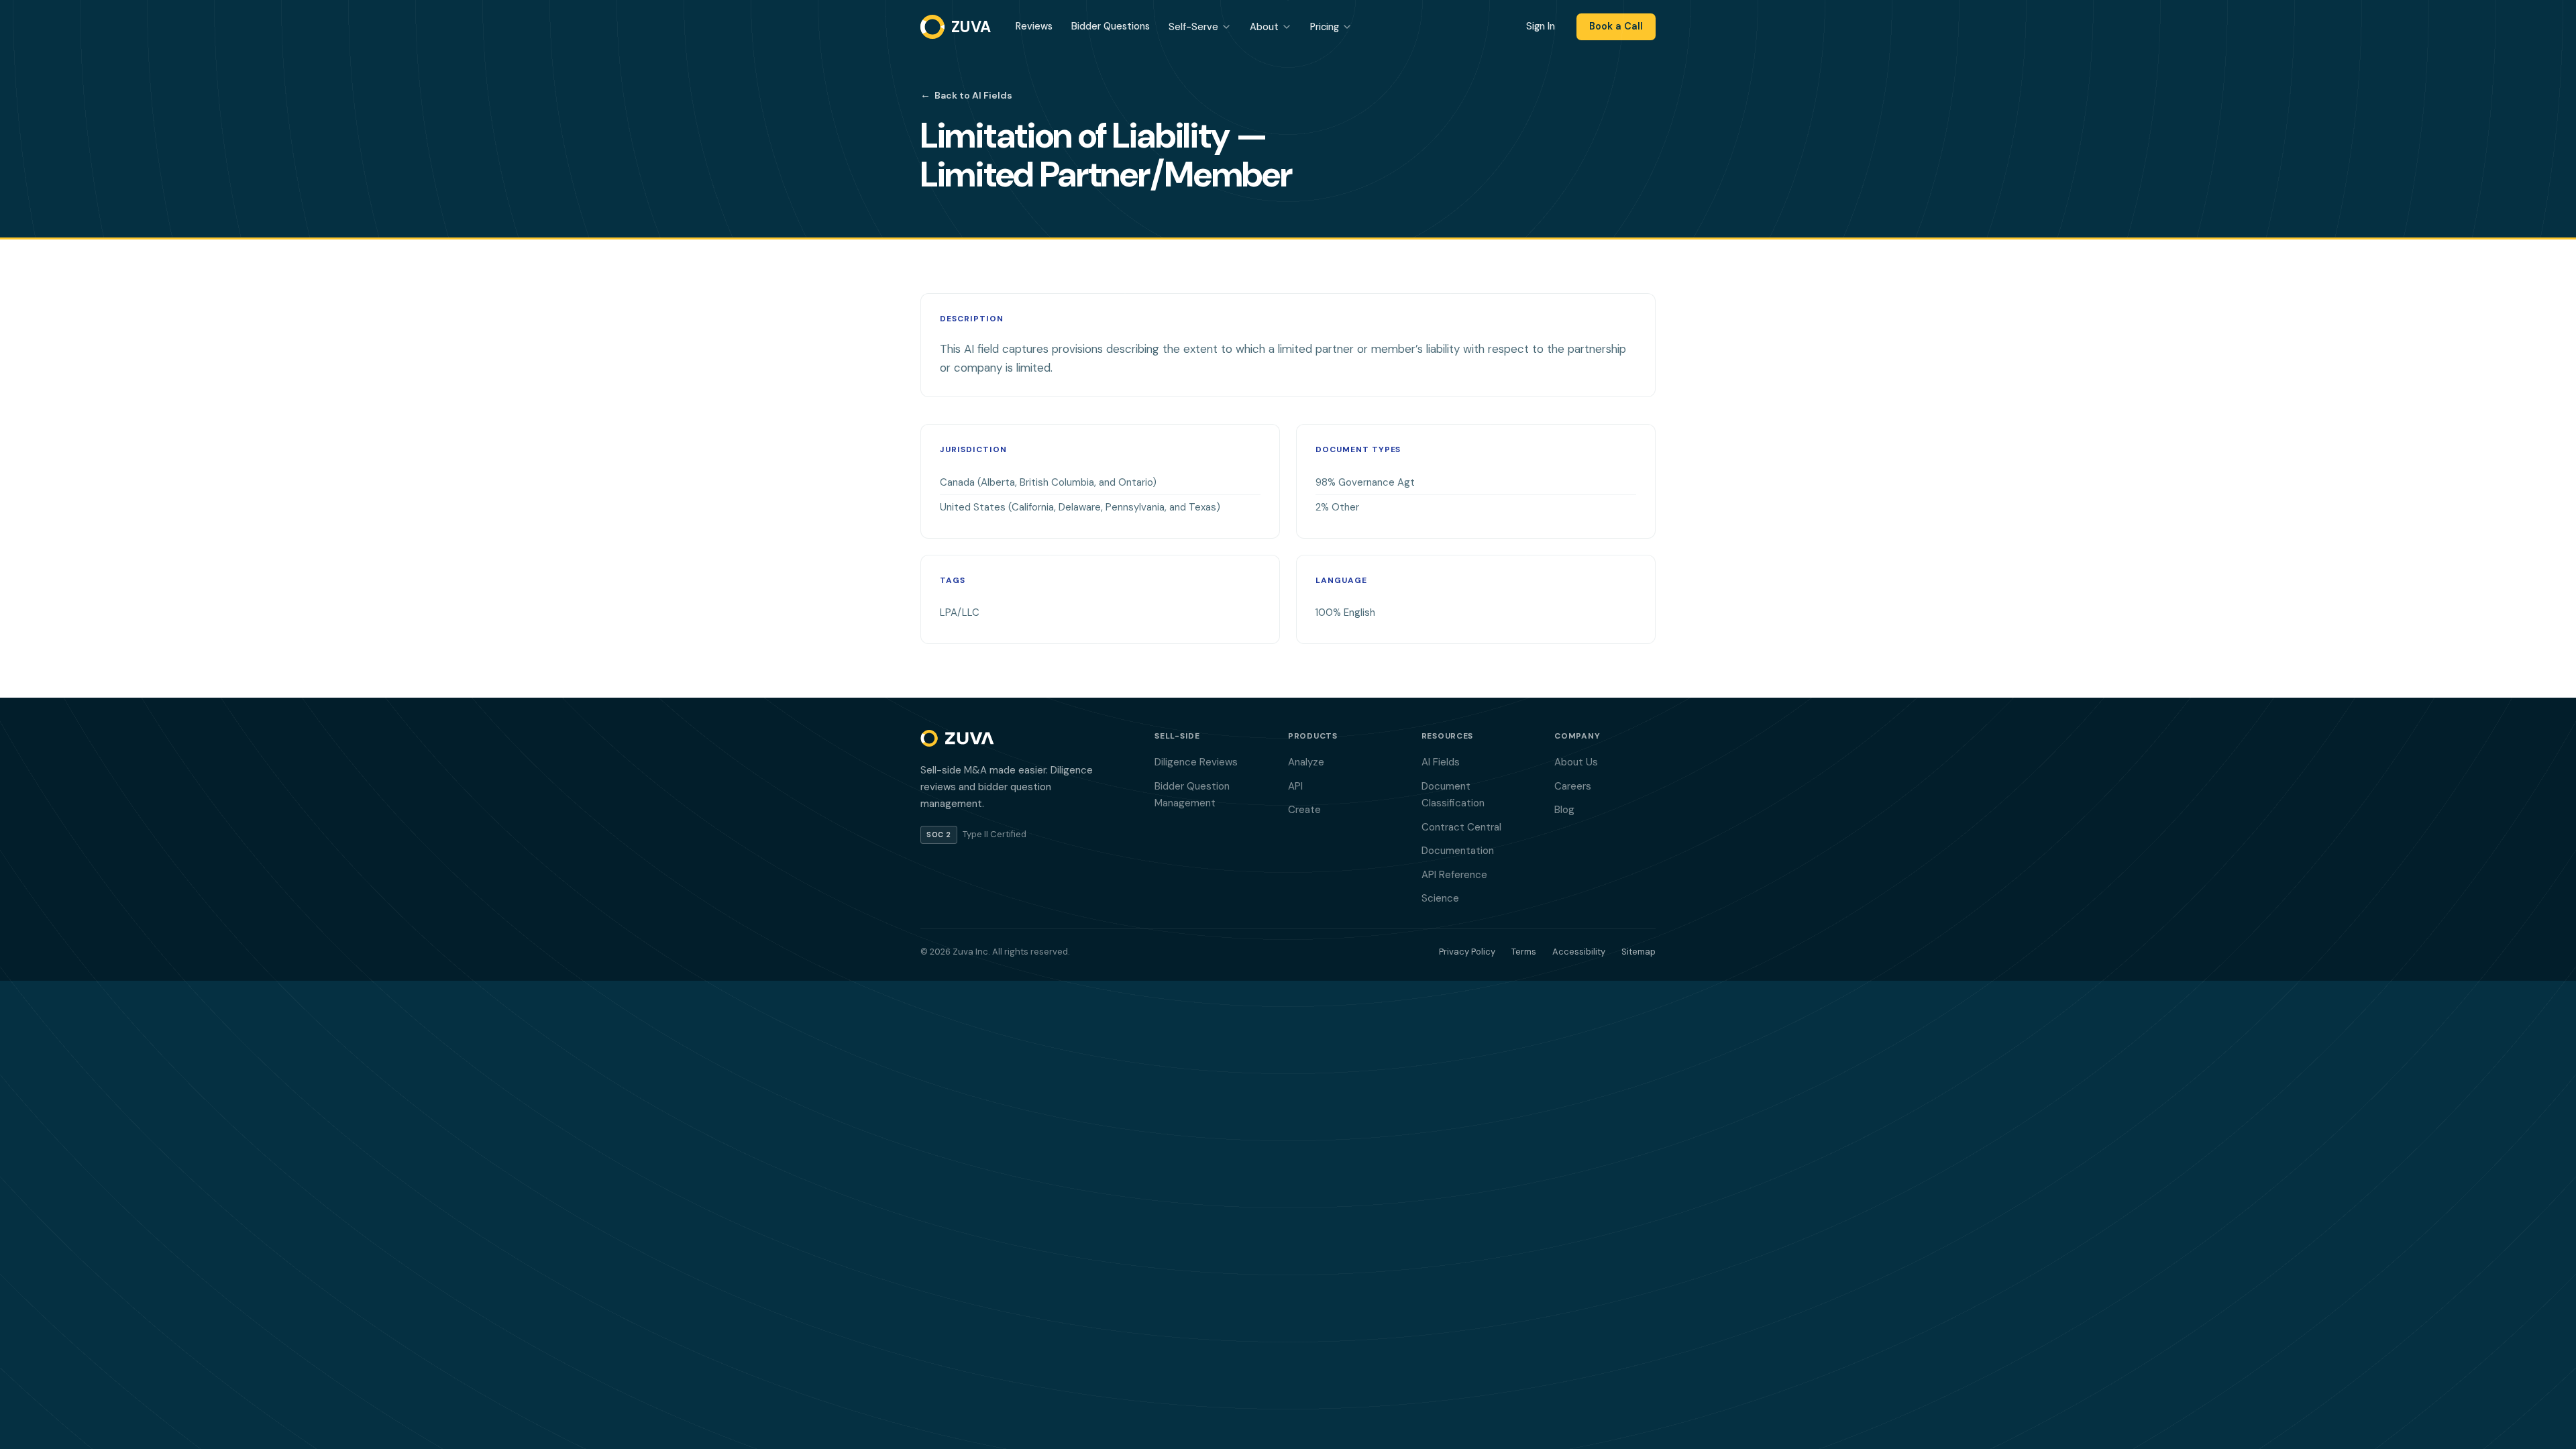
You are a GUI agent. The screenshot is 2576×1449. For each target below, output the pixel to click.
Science (1440, 898)
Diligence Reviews (1196, 762)
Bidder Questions (1111, 26)
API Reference (1454, 875)
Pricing (1325, 27)
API (1295, 786)
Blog (1564, 810)
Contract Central (1461, 827)
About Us (1576, 762)
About (1264, 27)
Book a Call (1616, 26)
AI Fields (1441, 762)
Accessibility (1579, 952)
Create (1304, 810)
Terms (1524, 952)
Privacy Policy (1467, 952)
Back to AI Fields (966, 95)
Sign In (1541, 26)
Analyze (1306, 762)
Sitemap (1639, 952)
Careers (1573, 786)
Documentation (1458, 851)
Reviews (1034, 26)
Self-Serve (1193, 27)
